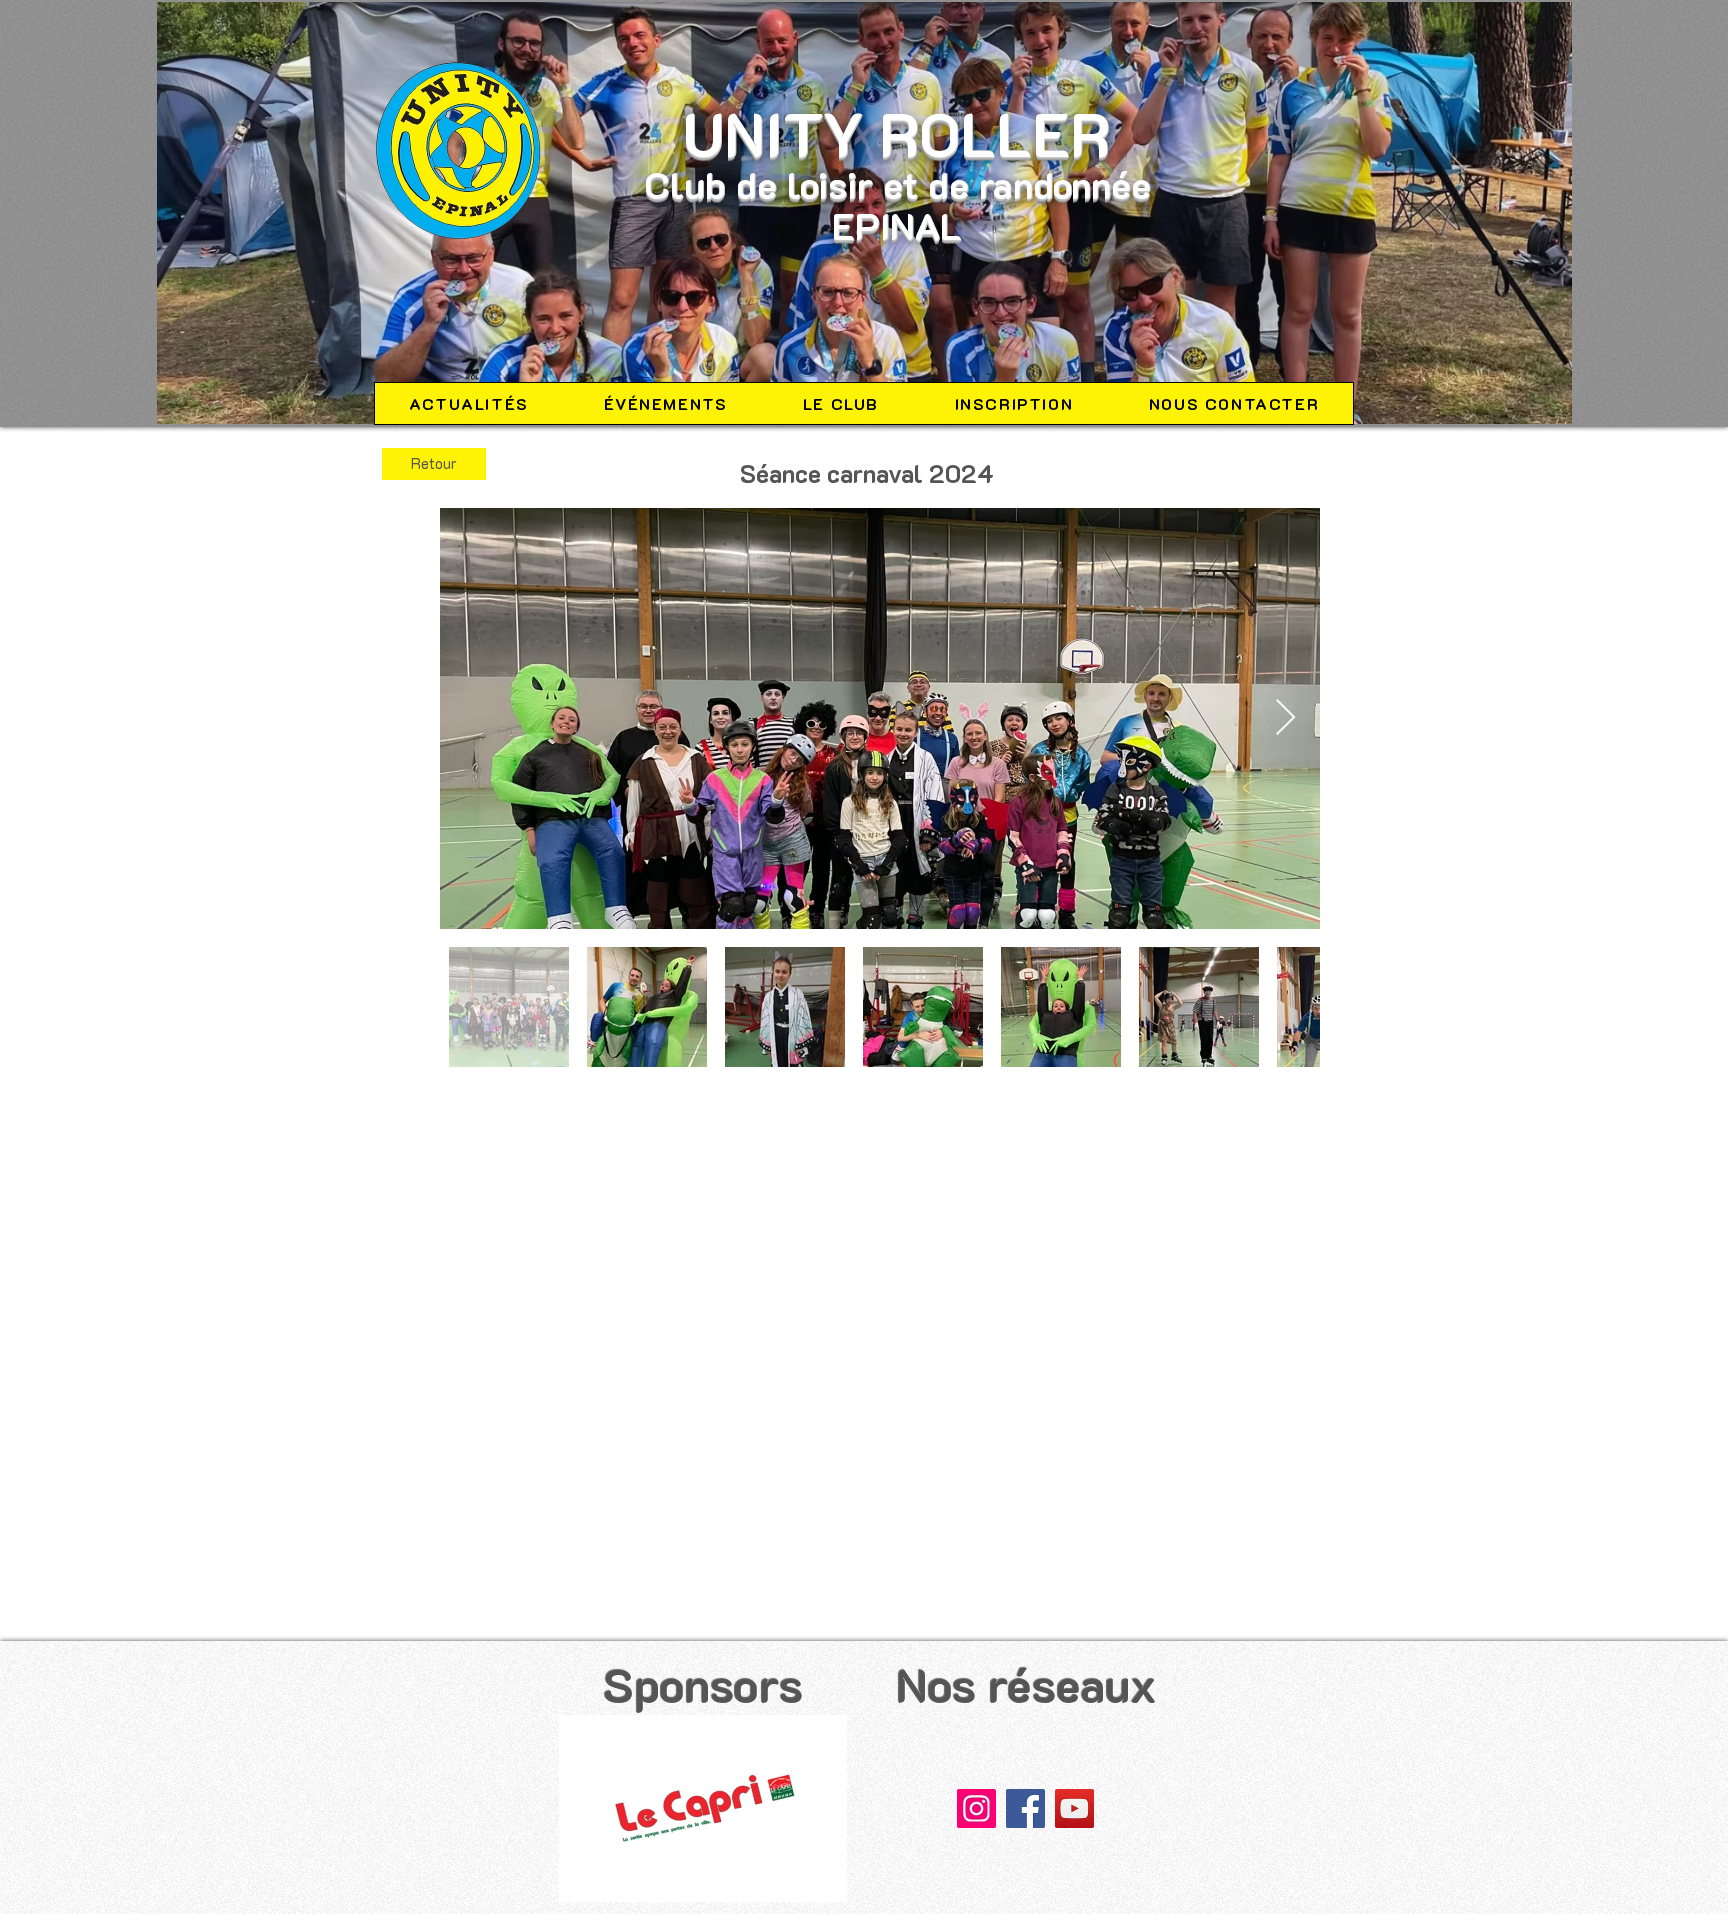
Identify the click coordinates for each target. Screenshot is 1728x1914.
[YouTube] (1074, 1808)
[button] (703, 1808)
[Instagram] (976, 1808)
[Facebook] (1025, 1808)
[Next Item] (1285, 718)
